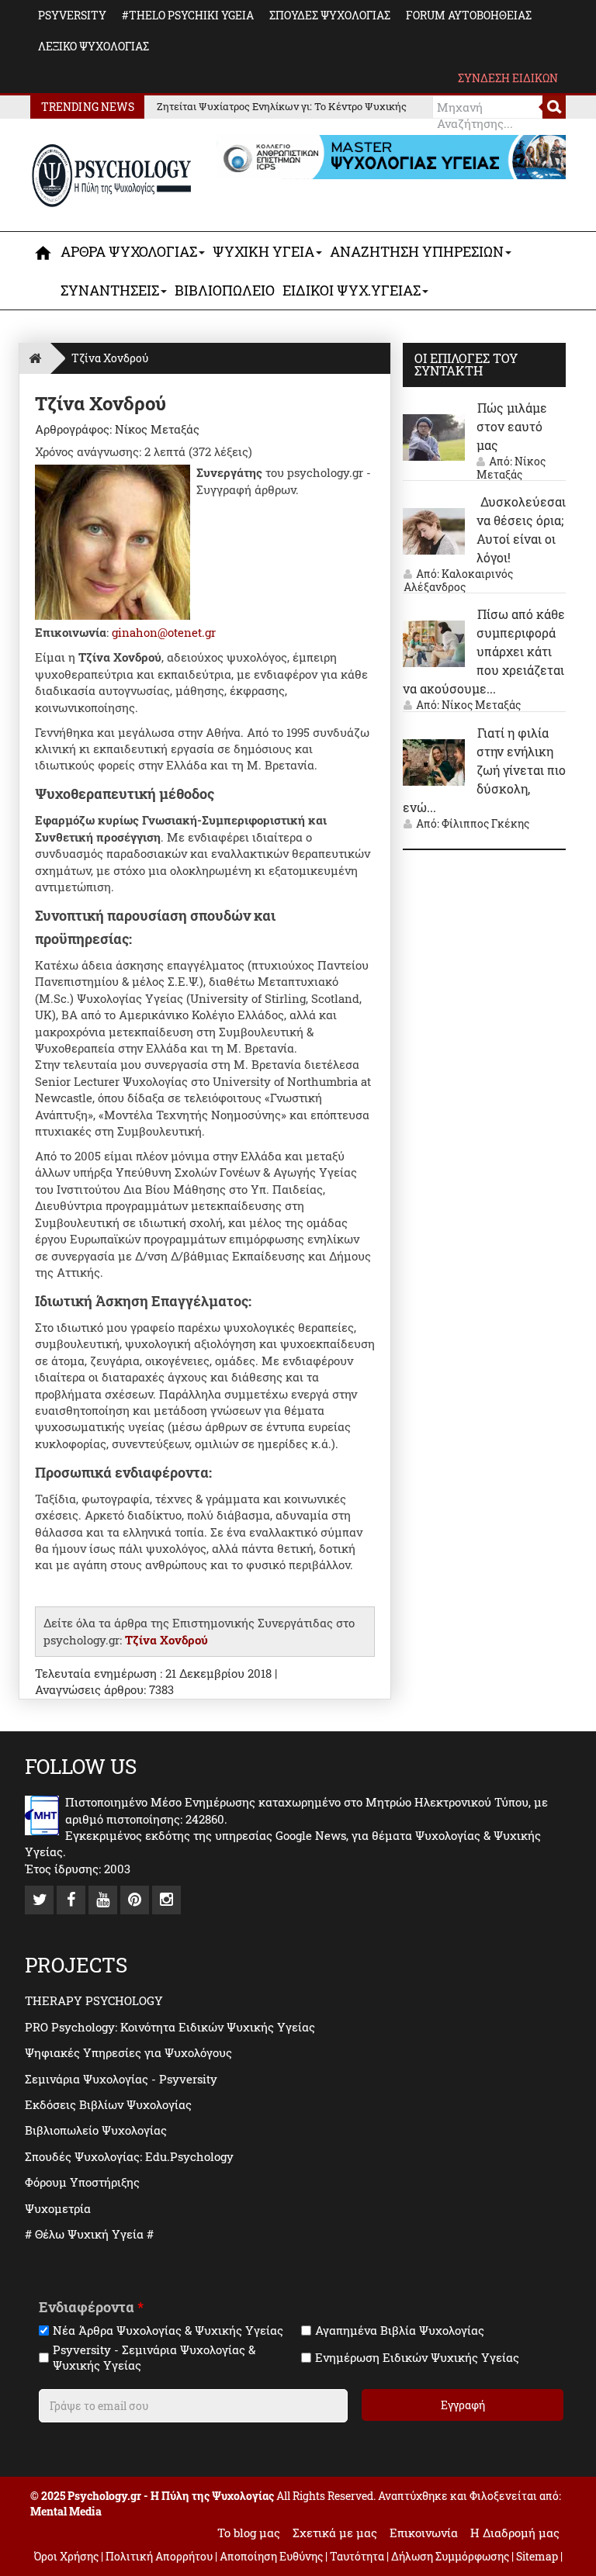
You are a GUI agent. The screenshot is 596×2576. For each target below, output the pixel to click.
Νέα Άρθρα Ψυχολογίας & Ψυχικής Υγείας (168, 2331)
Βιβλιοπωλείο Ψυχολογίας (96, 2130)
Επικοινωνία (424, 2533)
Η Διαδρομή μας (515, 2533)
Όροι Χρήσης (66, 2556)
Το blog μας (249, 2533)
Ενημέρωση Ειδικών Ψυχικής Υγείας (417, 2358)
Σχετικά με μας (335, 2533)
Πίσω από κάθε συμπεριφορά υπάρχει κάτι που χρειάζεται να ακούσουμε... (484, 651)
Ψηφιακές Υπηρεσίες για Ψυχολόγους (128, 2052)
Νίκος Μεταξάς (511, 468)
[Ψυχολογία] (44, 253)
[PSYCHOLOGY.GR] (112, 176)
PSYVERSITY (72, 15)
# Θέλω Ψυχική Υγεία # (89, 2234)
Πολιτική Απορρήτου (159, 2556)
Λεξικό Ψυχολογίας (94, 46)
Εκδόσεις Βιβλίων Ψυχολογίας (108, 2104)
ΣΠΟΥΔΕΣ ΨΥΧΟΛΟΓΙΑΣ (330, 15)
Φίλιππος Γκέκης (485, 823)
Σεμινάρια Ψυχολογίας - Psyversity (121, 2079)
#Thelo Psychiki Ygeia (188, 15)
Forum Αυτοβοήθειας (469, 15)
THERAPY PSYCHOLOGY (94, 2000)
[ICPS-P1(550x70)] (391, 156)
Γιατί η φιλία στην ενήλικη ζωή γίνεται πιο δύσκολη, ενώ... (484, 770)
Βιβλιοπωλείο (225, 290)
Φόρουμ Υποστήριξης (82, 2182)
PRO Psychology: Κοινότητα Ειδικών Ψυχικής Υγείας (170, 2027)
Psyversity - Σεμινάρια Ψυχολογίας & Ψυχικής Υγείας (154, 2358)
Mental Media (66, 2511)
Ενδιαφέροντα (91, 2307)
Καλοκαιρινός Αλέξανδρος (458, 580)
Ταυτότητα (358, 2556)
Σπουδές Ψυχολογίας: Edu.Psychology (129, 2156)
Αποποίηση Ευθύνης (271, 2556)
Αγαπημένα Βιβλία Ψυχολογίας (400, 2331)
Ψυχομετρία (58, 2208)
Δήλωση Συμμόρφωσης (450, 2556)
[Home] (35, 358)
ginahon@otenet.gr (164, 632)
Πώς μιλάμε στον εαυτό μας (512, 426)
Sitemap (537, 2556)
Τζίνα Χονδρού (166, 1640)
